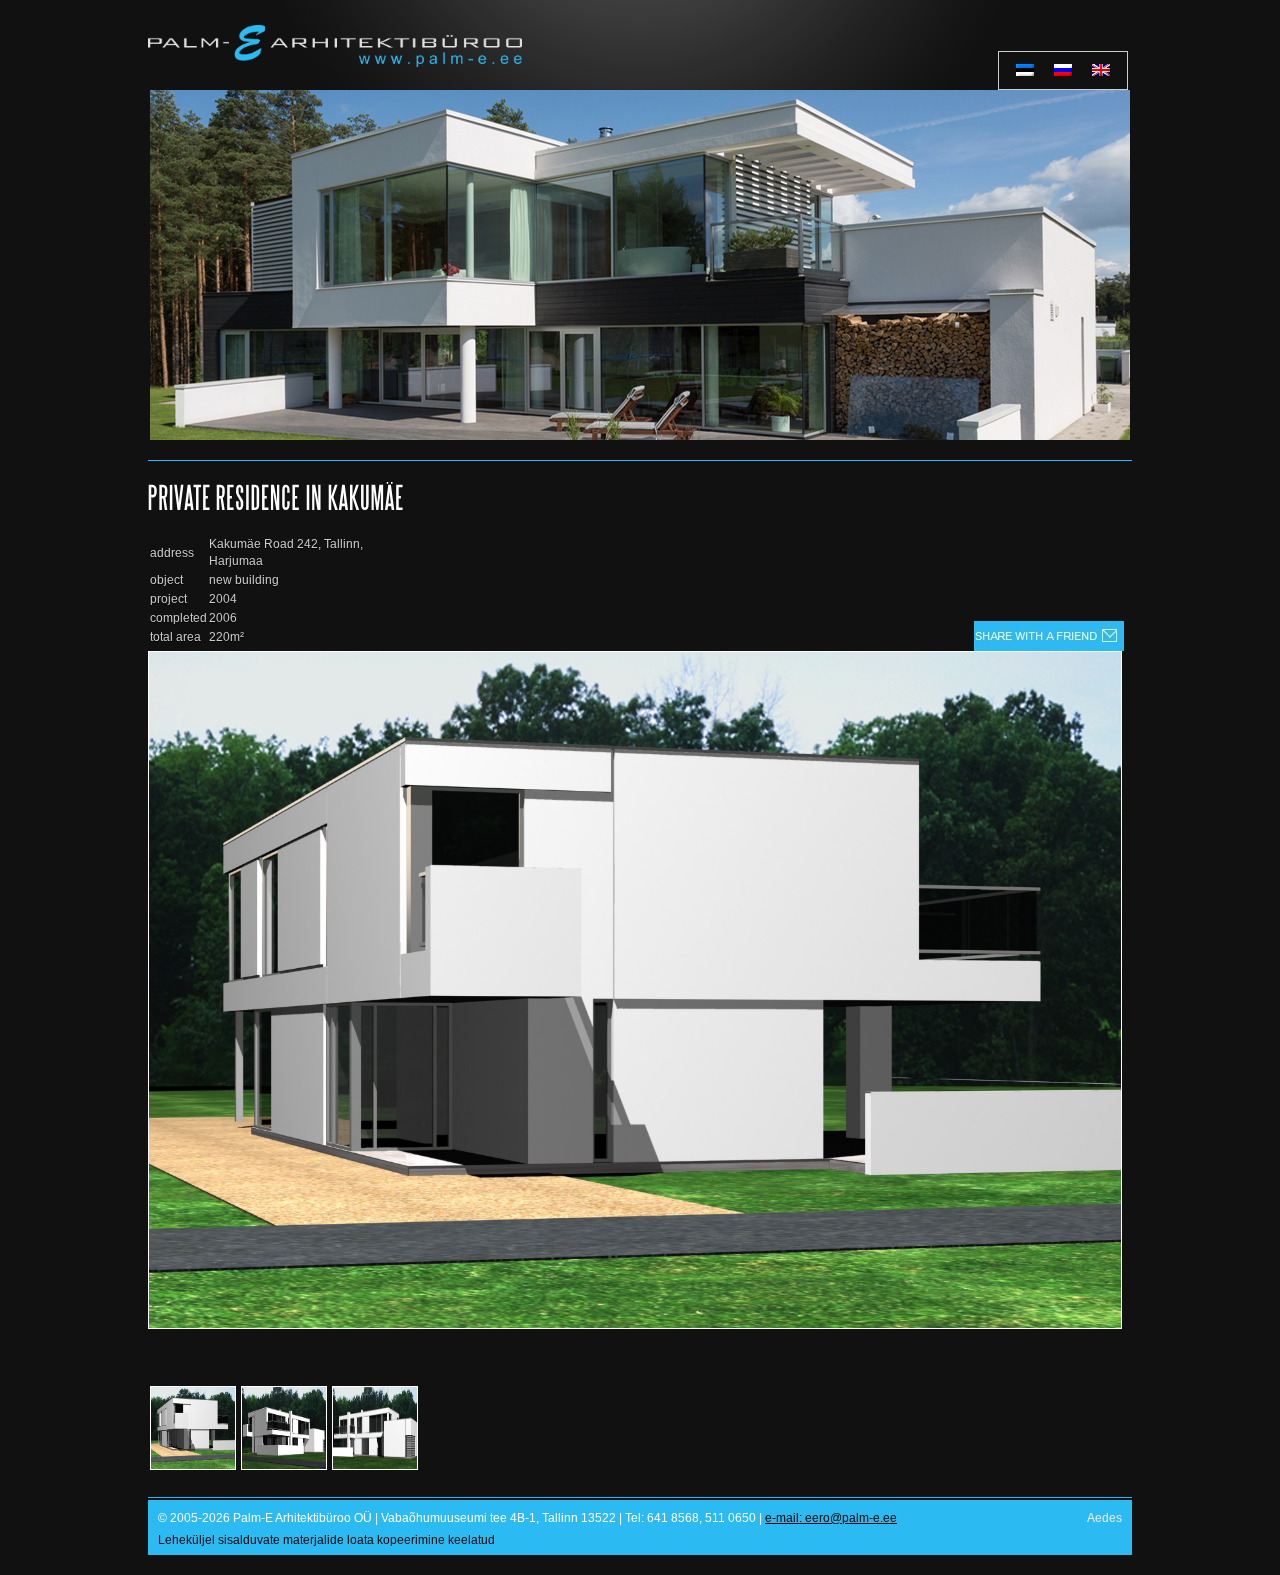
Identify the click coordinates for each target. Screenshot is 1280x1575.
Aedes (1104, 1518)
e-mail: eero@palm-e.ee (831, 1518)
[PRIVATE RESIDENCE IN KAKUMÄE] (635, 1325)
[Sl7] (640, 265)
